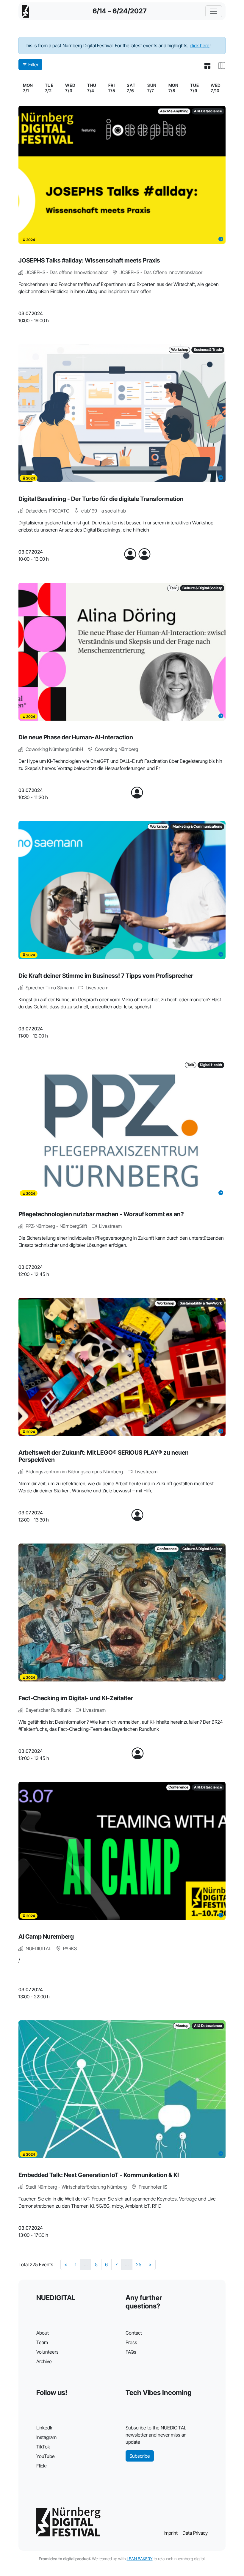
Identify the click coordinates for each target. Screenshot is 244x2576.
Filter (33, 65)
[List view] (205, 66)
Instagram (46, 2437)
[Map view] (219, 66)
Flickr (42, 2466)
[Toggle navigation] (214, 11)
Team (42, 2342)
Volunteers (47, 2352)
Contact (134, 2333)
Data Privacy (195, 2533)
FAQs (131, 2352)
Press (131, 2342)
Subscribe (140, 2456)
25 (139, 2264)
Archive (44, 2361)
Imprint (171, 2533)
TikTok (43, 2447)
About (43, 2333)
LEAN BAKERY (140, 2559)
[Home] (26, 11)
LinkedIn (45, 2428)
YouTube (46, 2456)
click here (200, 45)
